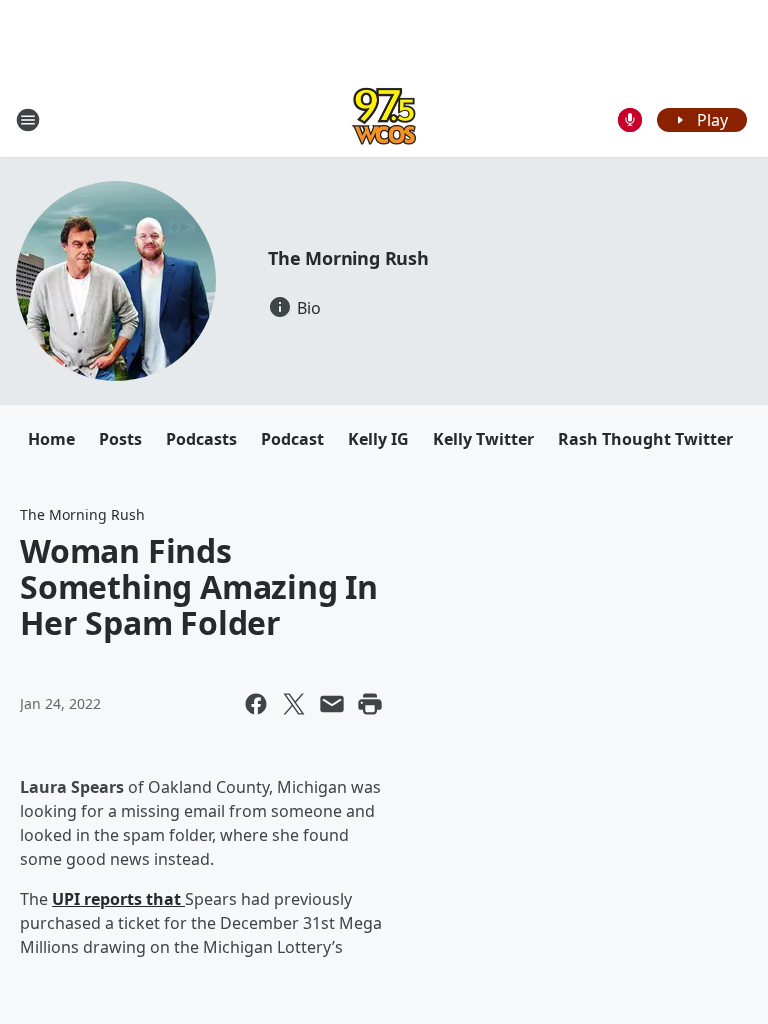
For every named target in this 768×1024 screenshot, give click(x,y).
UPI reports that (118, 899)
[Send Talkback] (630, 120)
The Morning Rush (348, 258)
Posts (120, 439)
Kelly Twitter (483, 439)
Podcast (292, 439)
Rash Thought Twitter (645, 439)
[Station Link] (384, 119)
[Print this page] (370, 704)
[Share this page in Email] (332, 704)
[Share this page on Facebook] (256, 704)
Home (51, 439)
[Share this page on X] (294, 704)
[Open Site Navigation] (28, 120)
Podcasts (201, 439)
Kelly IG (378, 439)
